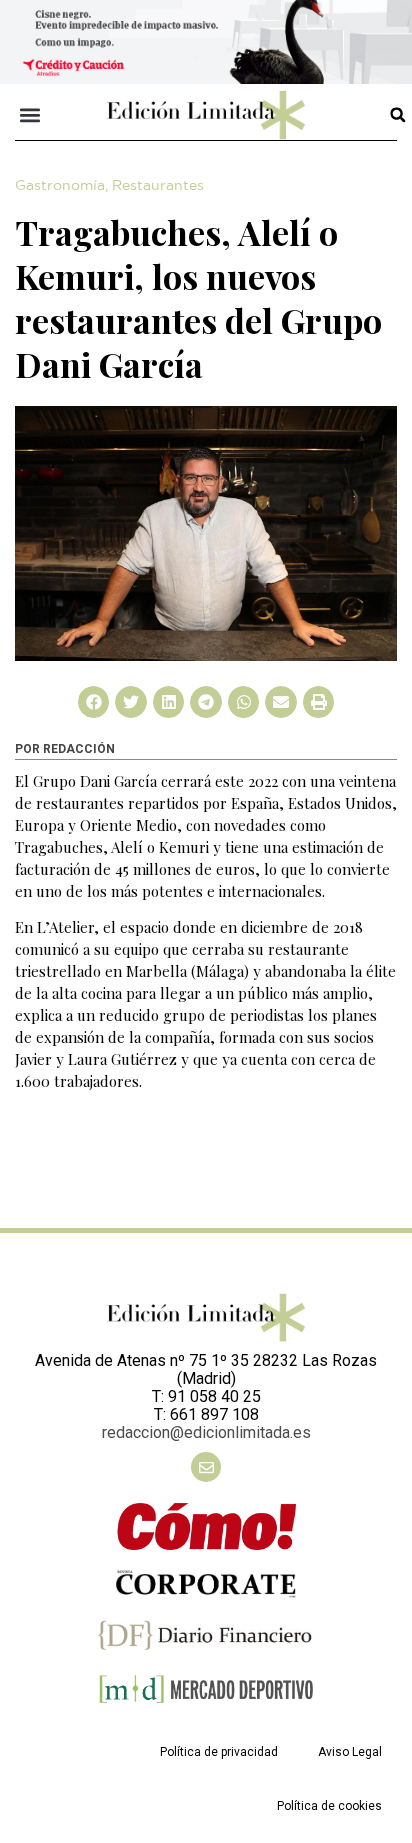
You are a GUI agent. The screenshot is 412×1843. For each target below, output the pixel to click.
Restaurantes (158, 186)
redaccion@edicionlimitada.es (206, 1432)
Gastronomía (60, 186)
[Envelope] (206, 1467)
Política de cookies (329, 1806)
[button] (30, 114)
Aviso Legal (350, 1752)
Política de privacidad (219, 1752)
